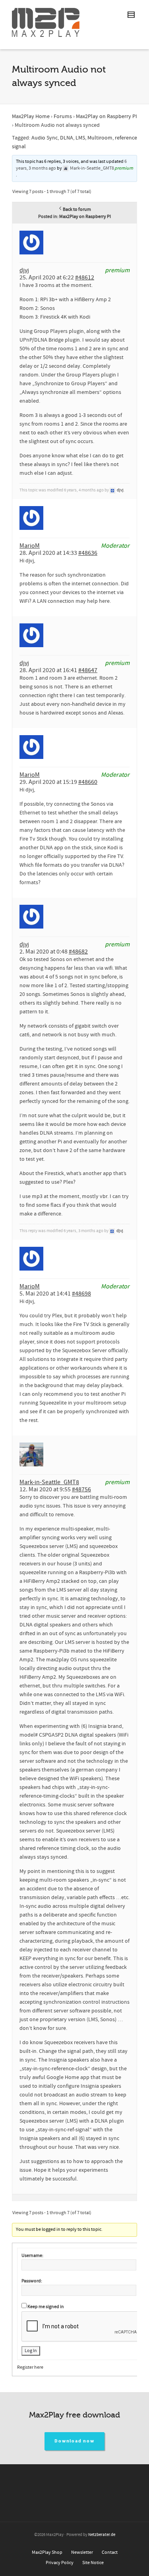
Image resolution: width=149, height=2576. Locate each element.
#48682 (78, 952)
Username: (32, 2256)
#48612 (85, 277)
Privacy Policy (60, 2563)
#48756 (81, 1489)
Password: (32, 2281)
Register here (30, 2367)
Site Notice (93, 2563)
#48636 (88, 553)
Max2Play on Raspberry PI (106, 117)
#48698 (81, 1294)
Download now (74, 2441)
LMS (80, 138)
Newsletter (82, 2552)
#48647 (88, 670)
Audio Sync (45, 138)
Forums (63, 117)
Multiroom (100, 138)
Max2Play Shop (47, 2552)
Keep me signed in (46, 2307)
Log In (31, 2351)
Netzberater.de (102, 2535)
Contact (110, 2552)
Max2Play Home (31, 117)
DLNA (67, 138)
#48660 (88, 782)
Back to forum (77, 209)
